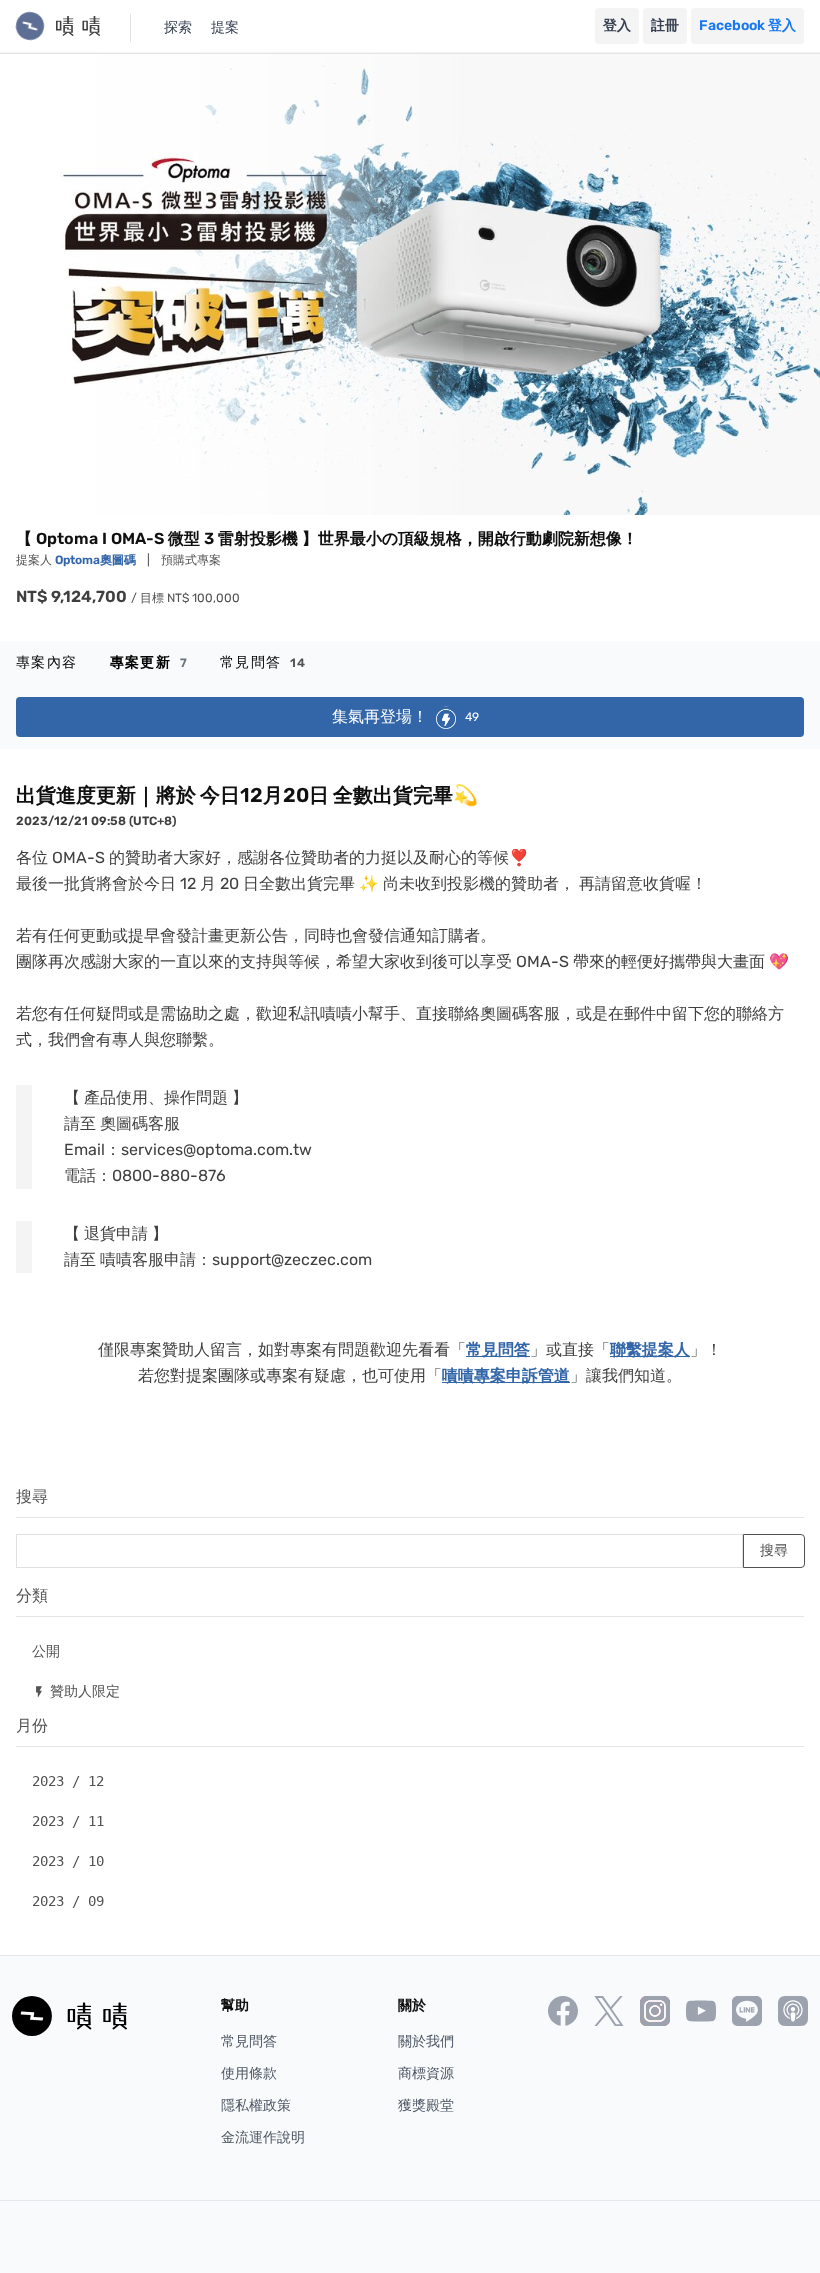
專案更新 (149, 662)
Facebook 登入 (747, 25)
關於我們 (426, 2041)
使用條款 (249, 2073)
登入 (617, 25)
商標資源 (426, 2073)
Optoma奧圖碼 (97, 560)
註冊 (665, 25)
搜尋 (32, 1496)
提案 (225, 27)
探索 (178, 27)
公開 (46, 1650)
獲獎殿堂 (426, 2105)
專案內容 (47, 662)
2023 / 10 (68, 1861)
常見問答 (263, 662)
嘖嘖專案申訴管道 (506, 1375)
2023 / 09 (68, 1901)
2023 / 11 (68, 1821)
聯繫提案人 (650, 1349)
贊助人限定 (76, 1690)
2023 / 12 (68, 1781)
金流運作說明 (263, 2137)
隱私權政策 (256, 2105)
